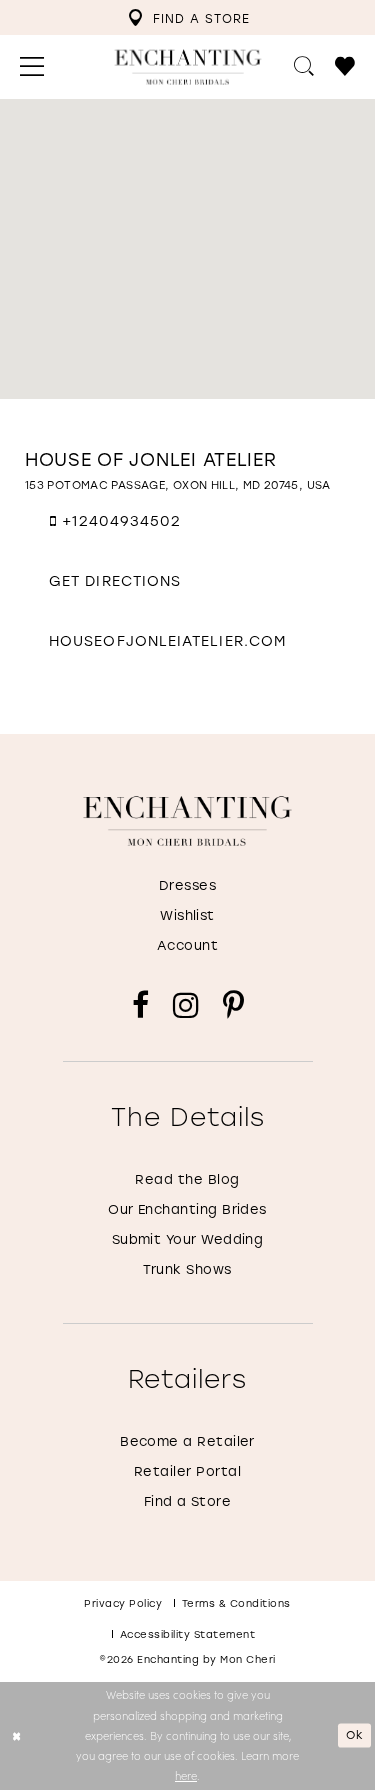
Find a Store (188, 1500)
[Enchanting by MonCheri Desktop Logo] (187, 67)
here (186, 1775)
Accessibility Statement (188, 1634)
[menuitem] (188, 17)
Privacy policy (123, 1603)
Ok (355, 1735)
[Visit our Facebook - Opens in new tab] (140, 1005)
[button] (32, 67)
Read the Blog (187, 1178)
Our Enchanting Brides (187, 1208)
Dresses (187, 884)
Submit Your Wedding (188, 1238)
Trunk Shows (187, 1268)
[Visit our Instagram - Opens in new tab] (186, 1005)
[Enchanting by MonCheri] (187, 821)
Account (187, 944)
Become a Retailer (187, 1440)
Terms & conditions (236, 1603)
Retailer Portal (187, 1470)
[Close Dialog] (17, 1735)
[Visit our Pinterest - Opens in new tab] (233, 1005)
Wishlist (187, 914)
